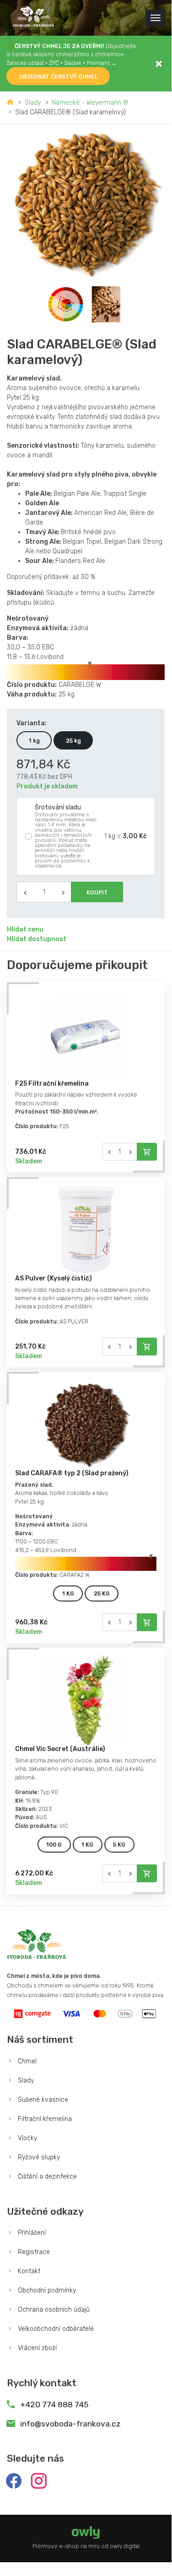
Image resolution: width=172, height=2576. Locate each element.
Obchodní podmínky (46, 2290)
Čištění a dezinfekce (46, 2177)
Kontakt (28, 2271)
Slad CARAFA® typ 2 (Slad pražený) (72, 1473)
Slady (33, 103)
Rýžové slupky (38, 2157)
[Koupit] (147, 1152)
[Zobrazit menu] (155, 18)
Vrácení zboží (36, 2348)
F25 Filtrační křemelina (52, 1084)
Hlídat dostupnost (37, 939)
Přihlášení (31, 2233)
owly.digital (125, 2546)
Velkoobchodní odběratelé (55, 2329)
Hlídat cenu (25, 929)
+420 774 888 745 (53, 2405)
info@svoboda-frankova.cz (70, 2424)
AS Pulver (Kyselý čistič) (54, 1278)
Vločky (27, 2138)
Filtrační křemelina (44, 2119)
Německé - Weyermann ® (90, 103)
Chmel (26, 2061)
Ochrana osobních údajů (53, 2310)
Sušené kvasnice (42, 2100)
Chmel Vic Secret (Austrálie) (60, 1749)
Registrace (33, 2252)
